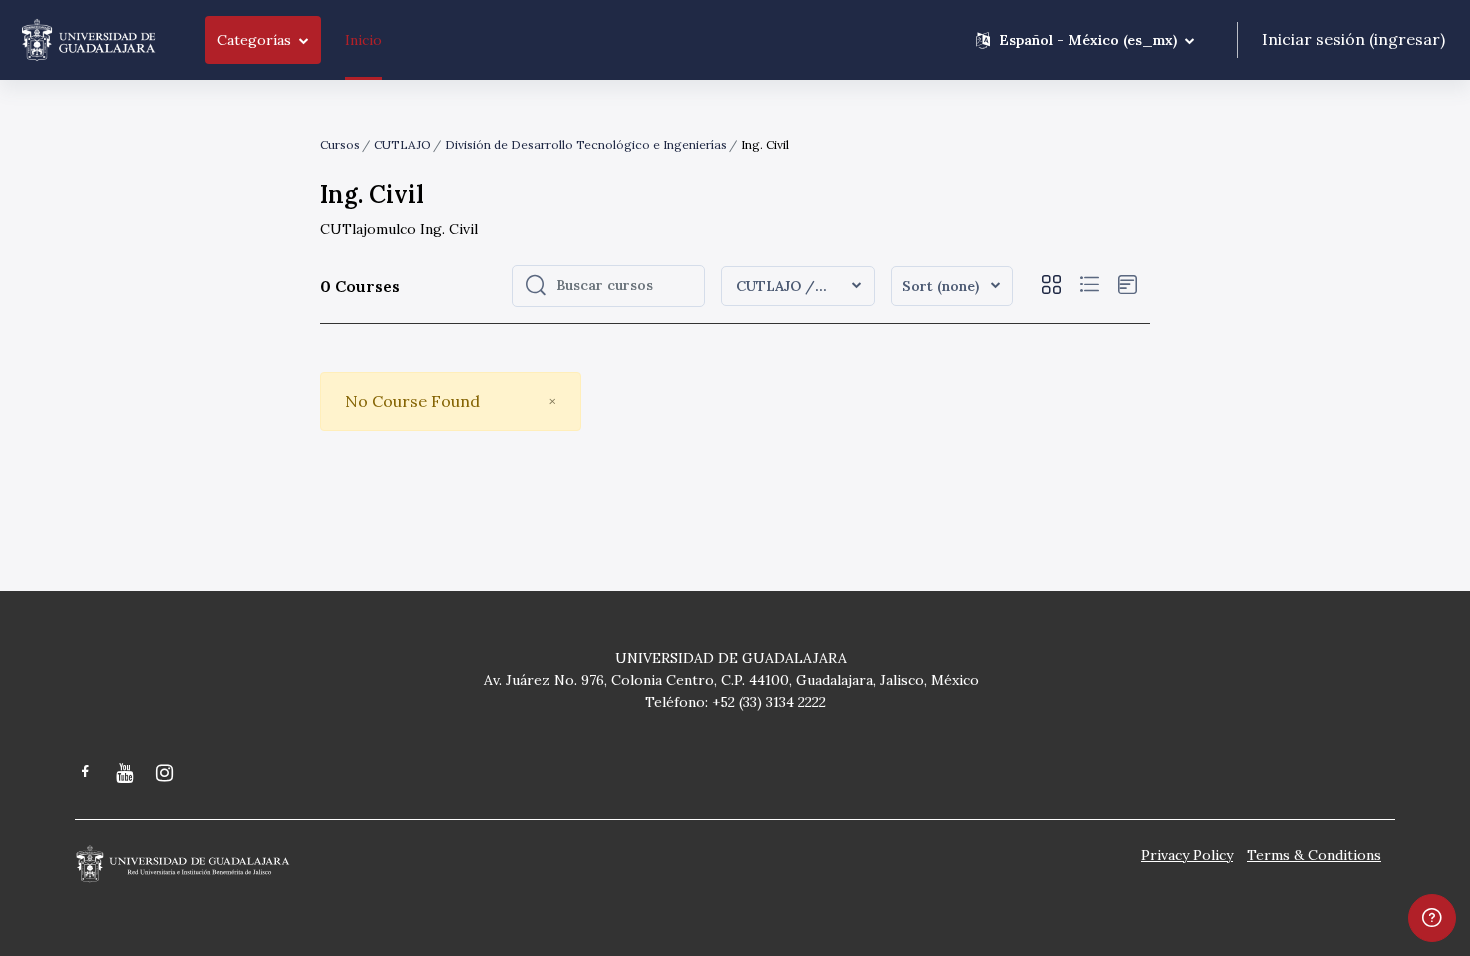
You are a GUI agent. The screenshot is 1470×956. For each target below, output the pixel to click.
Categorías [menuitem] (254, 40)
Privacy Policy (1187, 855)
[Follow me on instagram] (166, 774)
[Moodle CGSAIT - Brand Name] (88, 40)
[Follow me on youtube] (126, 774)
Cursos (340, 144)
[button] (1085, 40)
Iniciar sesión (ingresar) (1353, 39)
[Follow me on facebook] (85, 773)
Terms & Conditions (1314, 855)
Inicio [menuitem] (363, 40)
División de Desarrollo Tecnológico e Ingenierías (586, 144)
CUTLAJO (402, 144)
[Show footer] (1432, 918)
